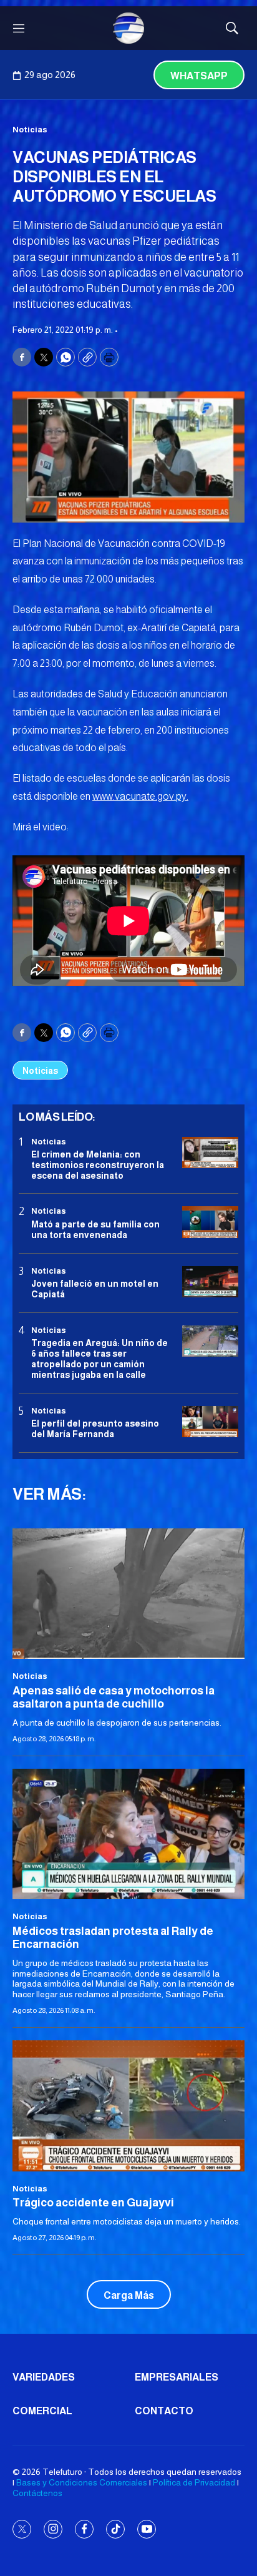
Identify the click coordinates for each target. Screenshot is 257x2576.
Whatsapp (199, 76)
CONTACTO (164, 2411)
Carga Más (129, 2295)
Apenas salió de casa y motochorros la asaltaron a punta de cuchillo (114, 1698)
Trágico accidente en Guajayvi (93, 2203)
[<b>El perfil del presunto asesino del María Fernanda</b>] (210, 1422)
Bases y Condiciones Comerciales (82, 2482)
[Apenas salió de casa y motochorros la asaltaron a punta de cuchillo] (128, 1594)
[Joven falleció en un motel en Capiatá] (210, 1282)
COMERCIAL (42, 2411)
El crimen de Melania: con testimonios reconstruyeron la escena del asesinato (98, 1165)
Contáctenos (37, 2493)
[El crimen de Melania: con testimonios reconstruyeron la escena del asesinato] (210, 1153)
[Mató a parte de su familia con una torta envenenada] (210, 1222)
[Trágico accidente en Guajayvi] (128, 2106)
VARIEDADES (44, 2377)
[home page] (128, 28)
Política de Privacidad (194, 2482)
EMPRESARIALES (177, 2377)
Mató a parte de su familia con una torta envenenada (95, 1230)
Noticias (30, 130)
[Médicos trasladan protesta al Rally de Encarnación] (128, 1834)
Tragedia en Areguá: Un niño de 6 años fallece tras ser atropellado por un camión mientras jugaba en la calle (99, 1359)
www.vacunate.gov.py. (140, 796)
